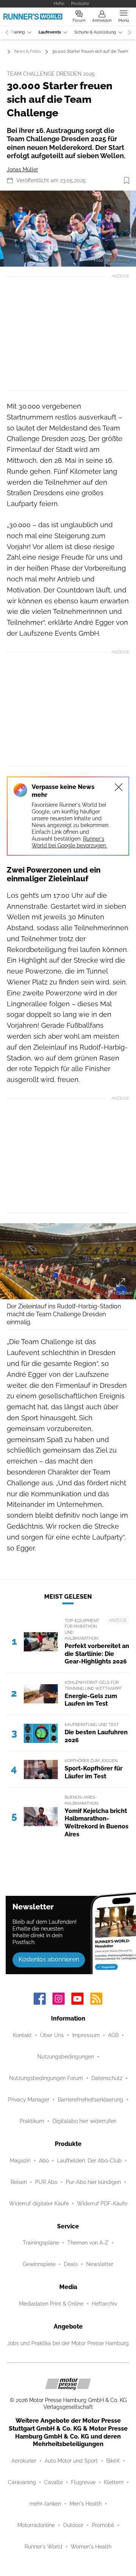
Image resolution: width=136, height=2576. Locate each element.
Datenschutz (107, 2078)
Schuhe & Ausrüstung (95, 32)
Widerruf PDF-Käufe (102, 2204)
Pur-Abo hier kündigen (93, 2182)
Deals (71, 2264)
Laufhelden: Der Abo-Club (89, 2161)
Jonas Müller (22, 169)
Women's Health (91, 2547)
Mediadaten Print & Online (51, 2304)
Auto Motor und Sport (71, 2461)
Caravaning (22, 2482)
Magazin (20, 2161)
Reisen (19, 2182)
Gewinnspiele (39, 2264)
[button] (68, 229)
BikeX (113, 2461)
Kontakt (22, 2035)
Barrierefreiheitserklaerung (90, 2100)
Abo (44, 2161)
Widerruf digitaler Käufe (39, 2204)
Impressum (86, 2035)
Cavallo (53, 2482)
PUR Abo (46, 2182)
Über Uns (52, 2035)
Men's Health (86, 2504)
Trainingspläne (41, 2243)
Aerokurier (24, 2461)
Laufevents (50, 32)
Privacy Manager (29, 2100)
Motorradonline (36, 2525)
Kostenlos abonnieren (49, 1959)
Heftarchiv (104, 2304)
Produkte (80, 3)
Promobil (103, 2525)
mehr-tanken (45, 2504)
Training (18, 32)
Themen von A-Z (88, 2243)
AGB (113, 2035)
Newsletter (100, 2264)
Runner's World (43, 2547)
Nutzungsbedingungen (66, 2057)
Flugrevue (83, 2482)
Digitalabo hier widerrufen (84, 2121)
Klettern (114, 2482)
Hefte (59, 3)
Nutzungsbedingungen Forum (46, 2078)
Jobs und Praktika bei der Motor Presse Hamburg (68, 2343)
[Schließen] (119, 787)
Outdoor (73, 2525)
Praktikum (32, 2121)
